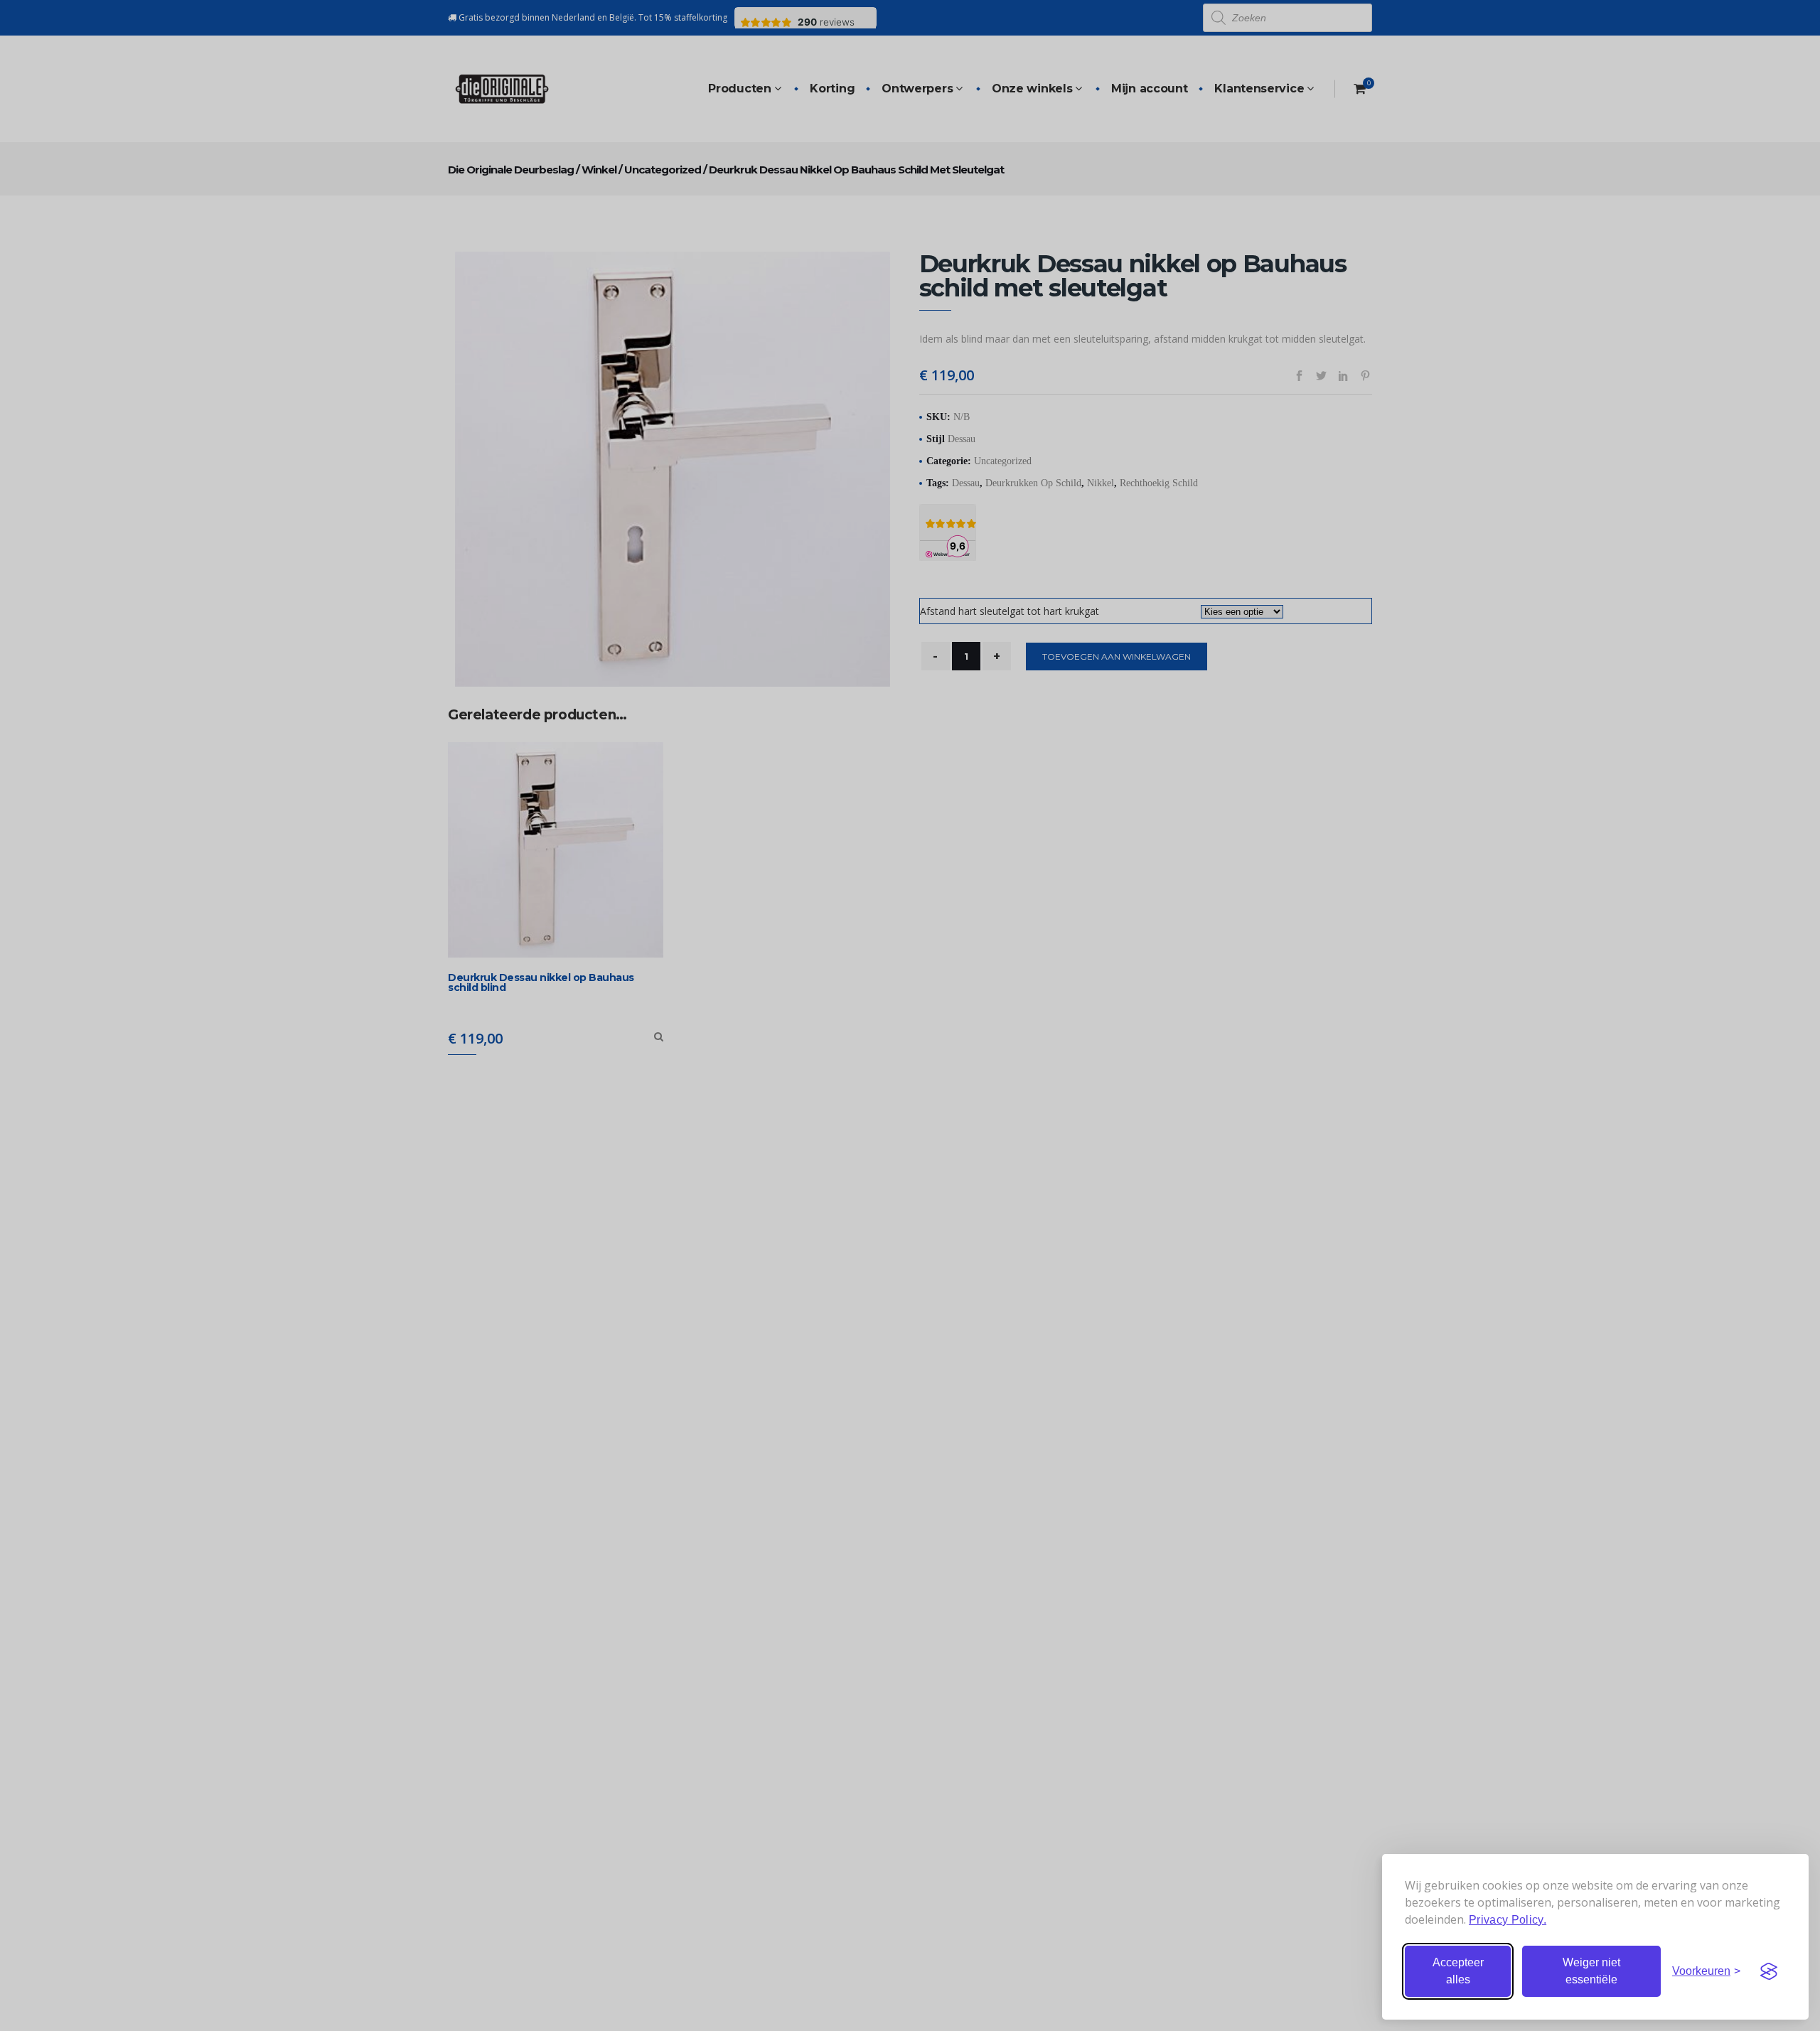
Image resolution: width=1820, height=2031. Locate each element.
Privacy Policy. (1508, 1920)
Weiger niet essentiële (1591, 1971)
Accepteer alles (1458, 1971)
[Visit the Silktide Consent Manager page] (1769, 1971)
